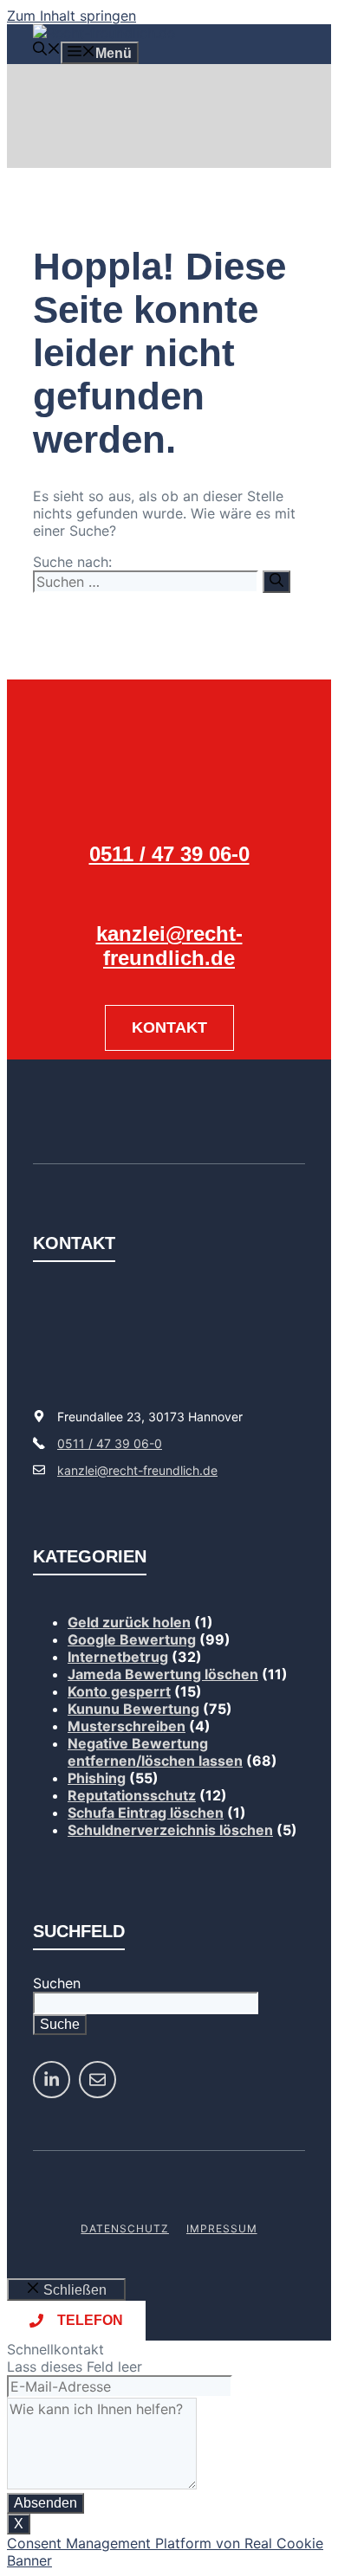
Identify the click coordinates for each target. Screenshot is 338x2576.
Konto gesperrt (119, 1691)
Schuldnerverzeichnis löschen (170, 1830)
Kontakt (169, 1027)
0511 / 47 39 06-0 (169, 854)
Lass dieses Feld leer (75, 2367)
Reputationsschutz (132, 1795)
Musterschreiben (127, 1726)
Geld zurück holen (129, 1622)
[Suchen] (276, 582)
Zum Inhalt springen (71, 16)
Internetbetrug (118, 1657)
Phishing (97, 1778)
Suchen (57, 1983)
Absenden (45, 2503)
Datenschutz (125, 2228)
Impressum (222, 2228)
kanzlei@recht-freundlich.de (169, 946)
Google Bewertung (132, 1639)
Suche (60, 2024)
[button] (47, 51)
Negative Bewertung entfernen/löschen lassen (155, 1752)
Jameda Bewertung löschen (163, 1674)
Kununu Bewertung (133, 1709)
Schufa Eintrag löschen (146, 1813)
